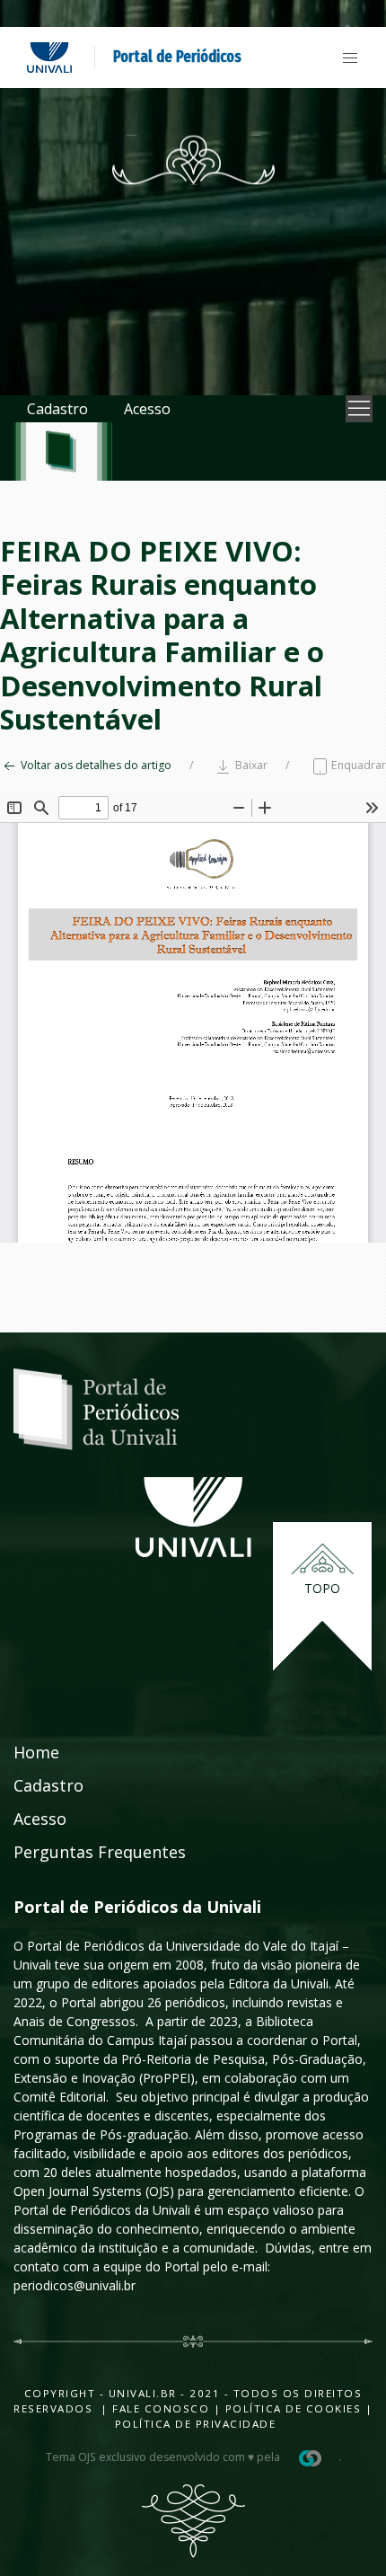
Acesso (147, 409)
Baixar (250, 765)
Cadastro (57, 409)
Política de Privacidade (196, 2424)
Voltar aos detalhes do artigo (95, 765)
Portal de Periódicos (177, 57)
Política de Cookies (294, 2408)
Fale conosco (159, 2408)
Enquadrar (357, 765)
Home (36, 1752)
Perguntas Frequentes (100, 1852)
